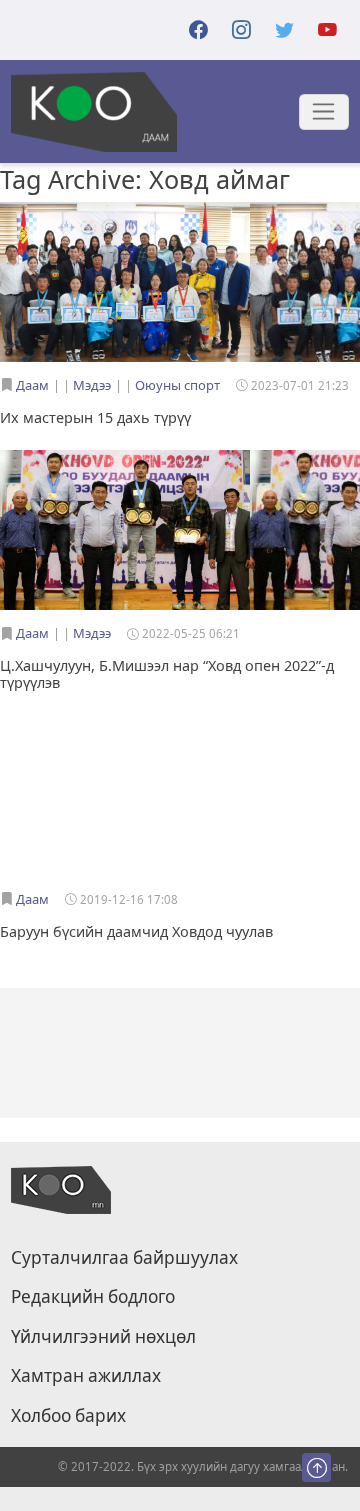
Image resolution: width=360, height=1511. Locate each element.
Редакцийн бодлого (93, 1297)
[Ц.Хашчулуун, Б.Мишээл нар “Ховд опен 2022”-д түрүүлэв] (125, 532)
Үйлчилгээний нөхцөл (103, 1337)
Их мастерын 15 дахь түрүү (95, 417)
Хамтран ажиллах (86, 1376)
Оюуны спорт (177, 385)
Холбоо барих (68, 1416)
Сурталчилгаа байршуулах (124, 1258)
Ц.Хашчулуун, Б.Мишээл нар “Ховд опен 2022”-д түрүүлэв (167, 674)
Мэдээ (92, 385)
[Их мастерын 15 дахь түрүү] (125, 284)
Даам (32, 385)
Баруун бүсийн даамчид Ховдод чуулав (136, 931)
